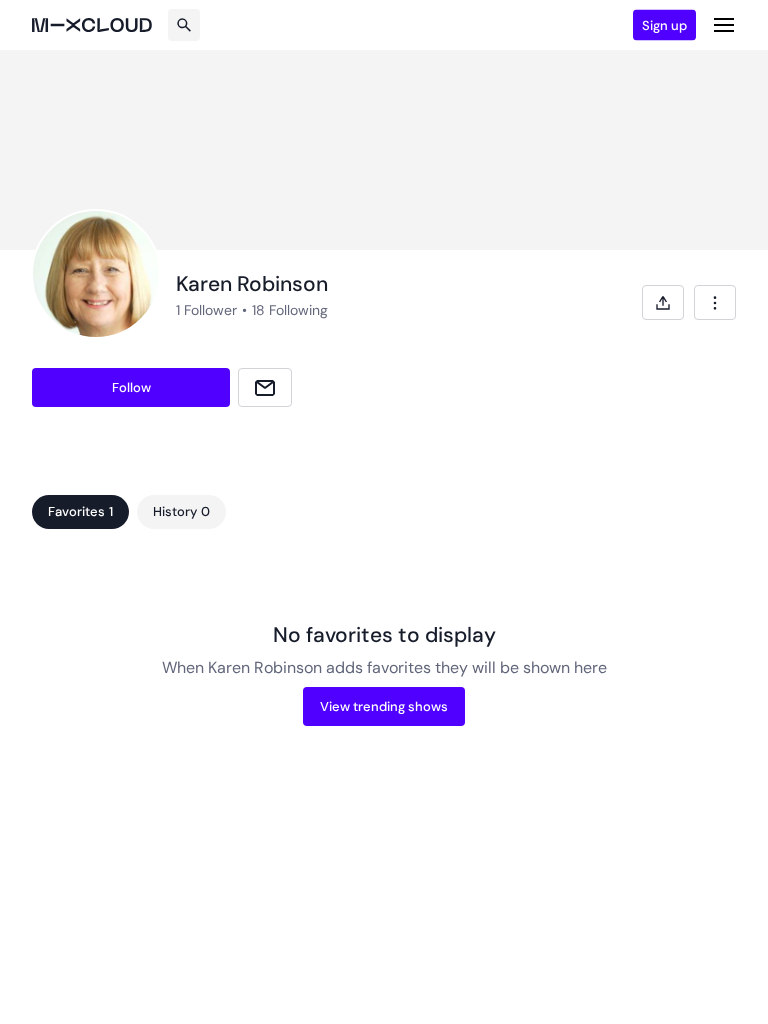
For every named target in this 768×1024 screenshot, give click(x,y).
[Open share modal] (663, 302)
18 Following (290, 310)
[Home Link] (92, 25)
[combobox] (715, 302)
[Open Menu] (724, 25)
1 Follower (206, 310)
